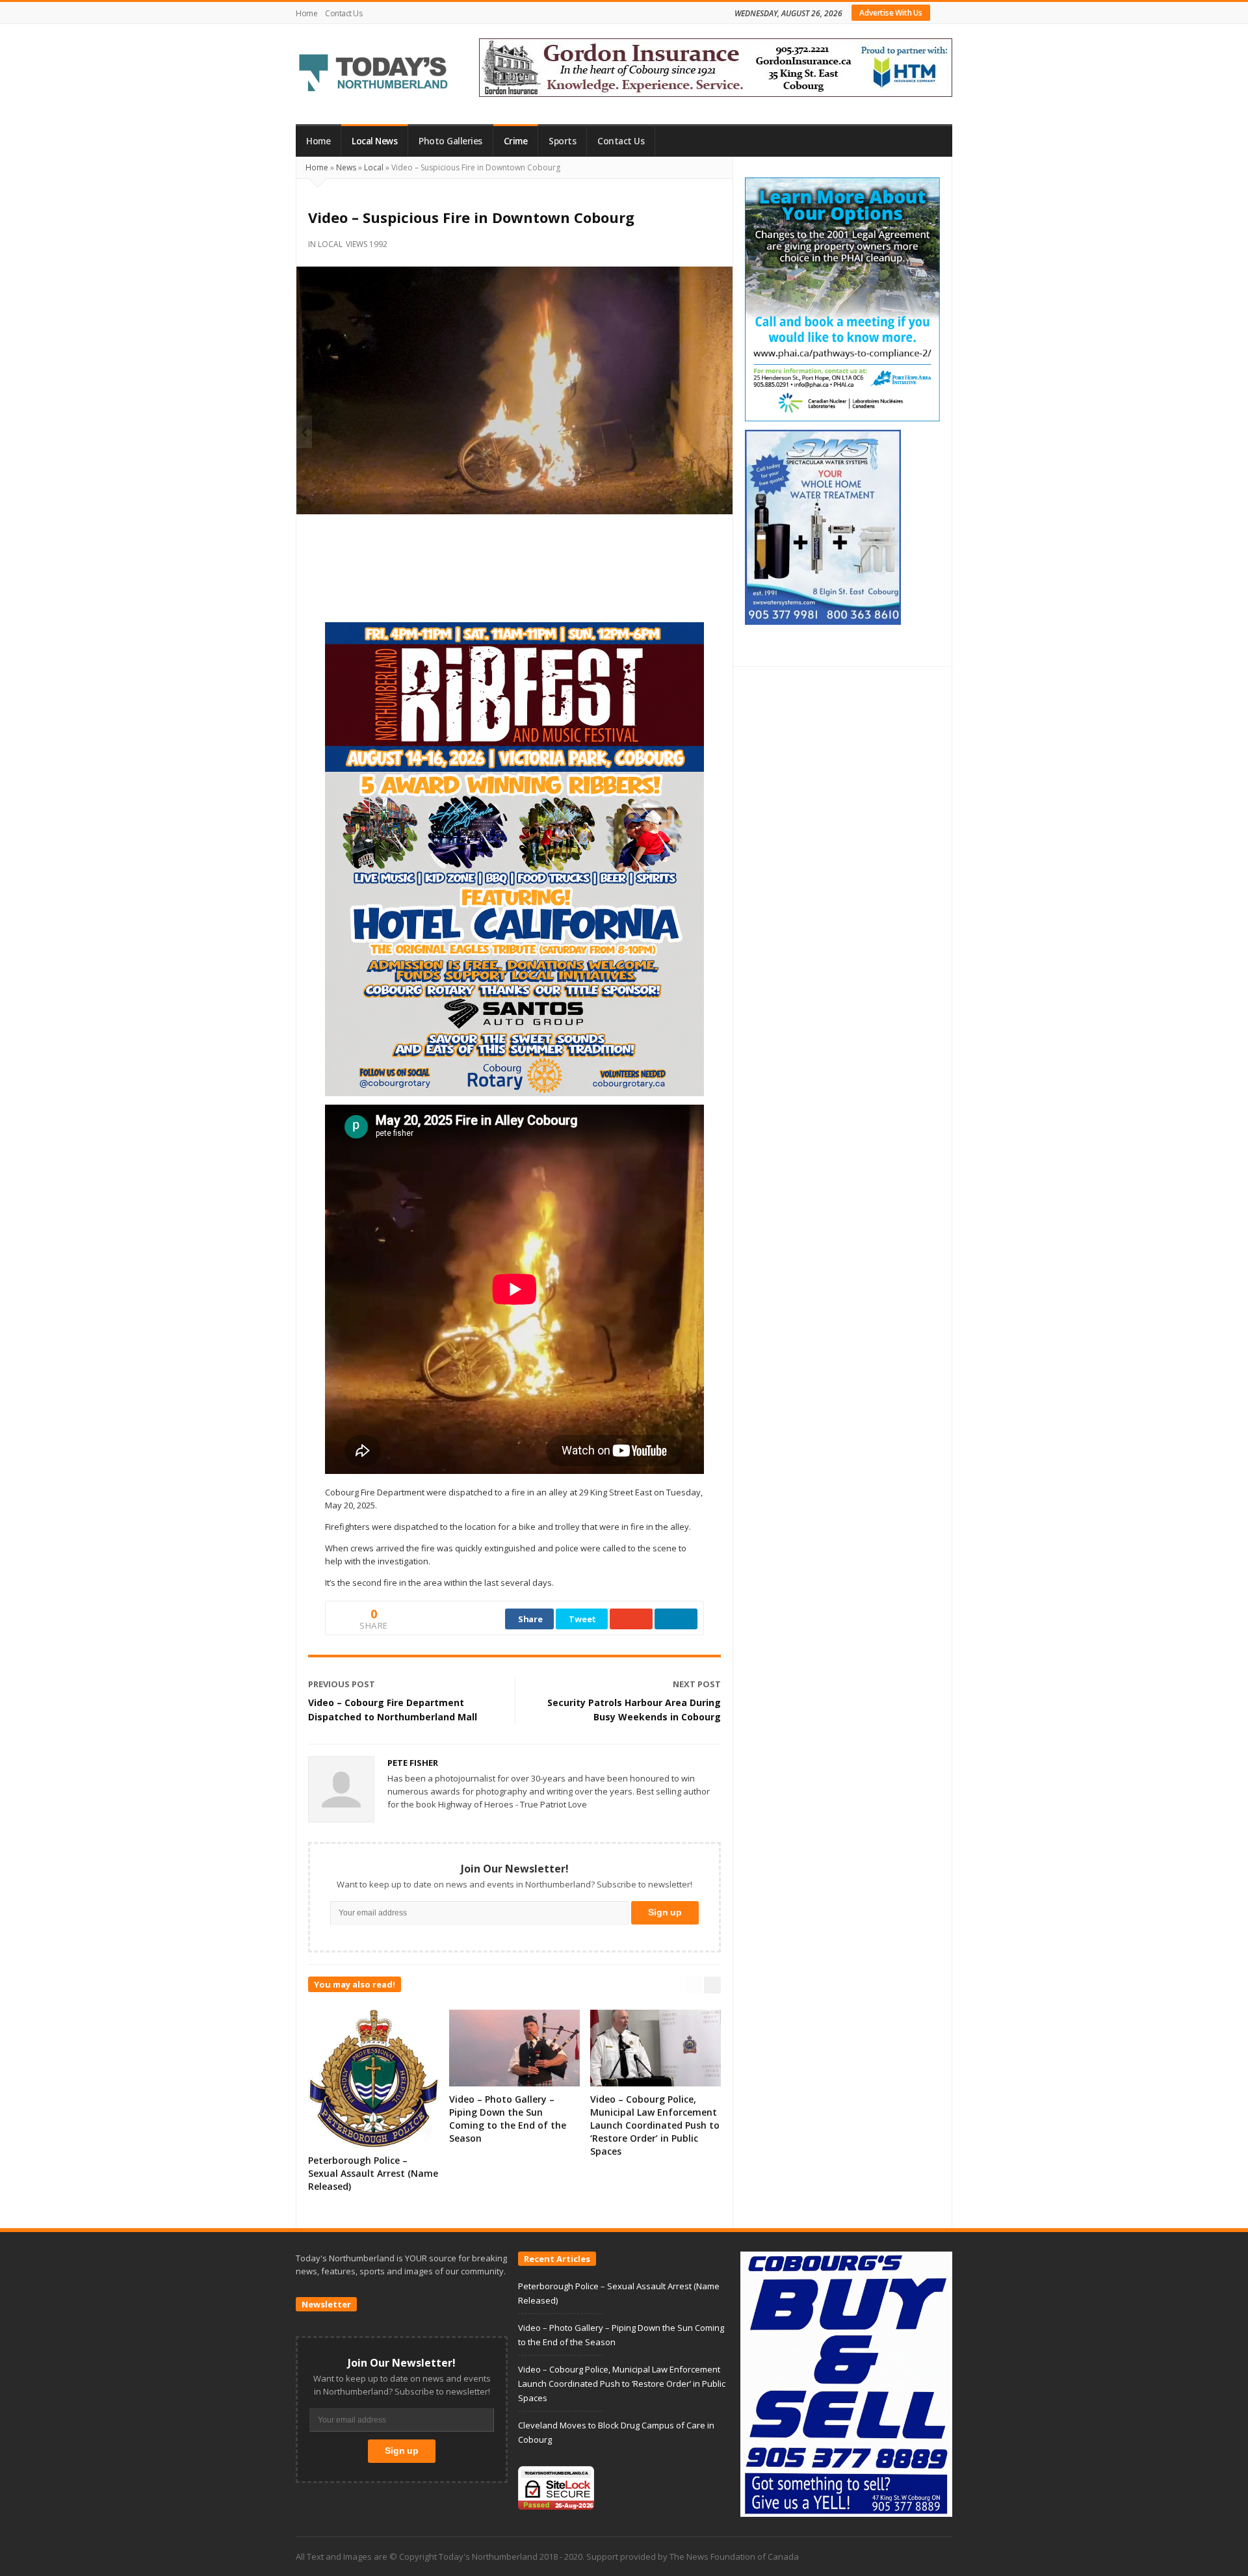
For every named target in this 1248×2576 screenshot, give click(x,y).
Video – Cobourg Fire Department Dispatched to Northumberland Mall (393, 1710)
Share (530, 1619)
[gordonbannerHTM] (716, 66)
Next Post (697, 1684)
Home (306, 13)
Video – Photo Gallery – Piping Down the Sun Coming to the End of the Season (508, 2119)
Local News (374, 141)
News (346, 167)
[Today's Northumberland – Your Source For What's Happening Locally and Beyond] (374, 74)
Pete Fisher (413, 1763)
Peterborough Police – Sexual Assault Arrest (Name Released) (373, 2173)
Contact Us (344, 13)
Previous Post (342, 1684)
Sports (562, 141)
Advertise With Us (891, 13)
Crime (516, 141)
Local (374, 167)
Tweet (582, 1619)
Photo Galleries (450, 141)
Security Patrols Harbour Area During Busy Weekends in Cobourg (634, 1710)
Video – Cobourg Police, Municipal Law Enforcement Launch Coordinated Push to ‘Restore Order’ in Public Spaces (655, 2125)
